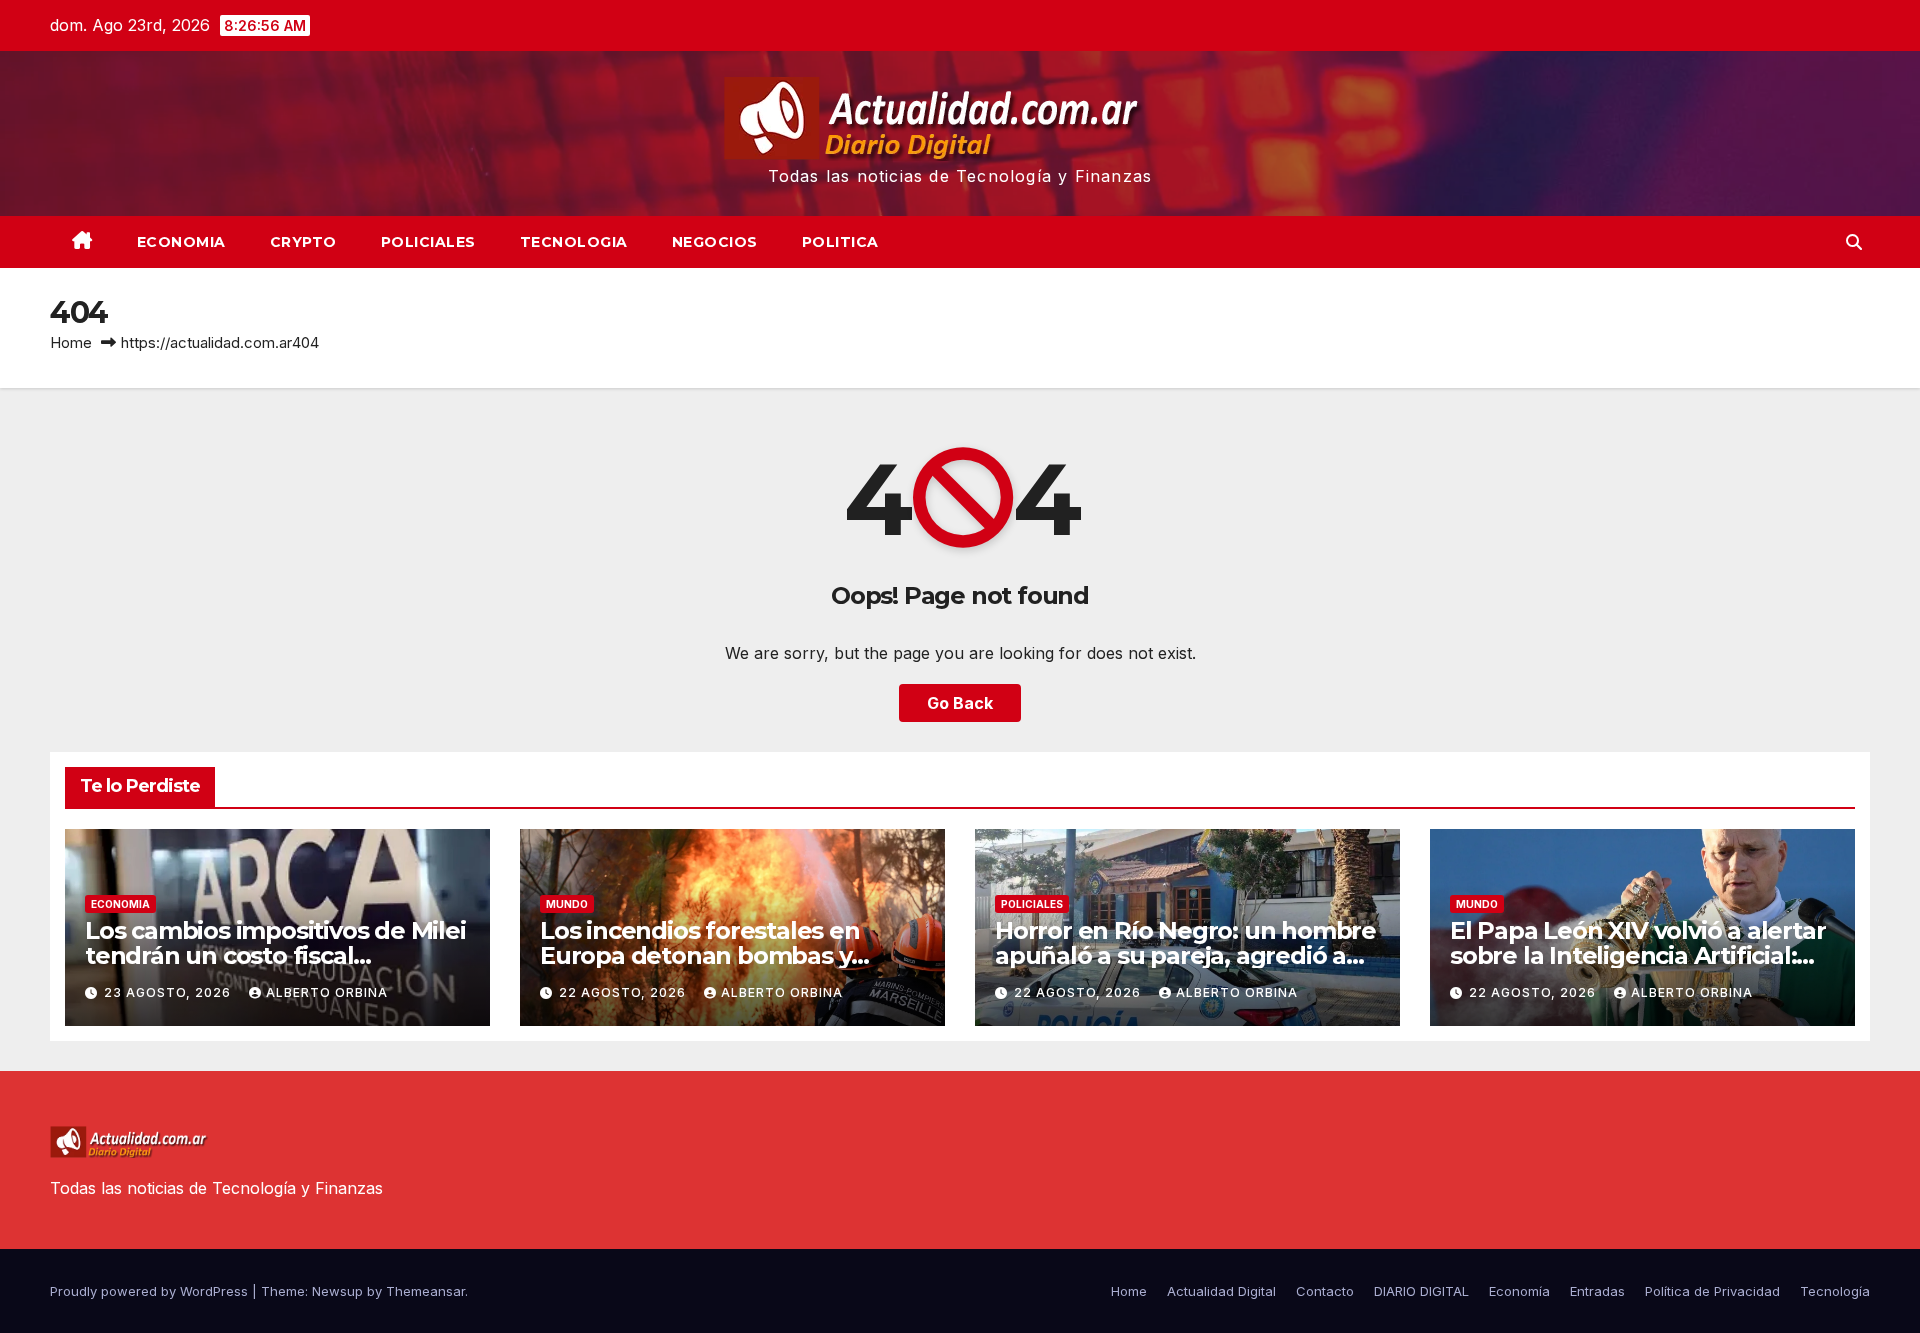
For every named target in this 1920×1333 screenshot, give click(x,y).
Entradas (1597, 1291)
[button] (1854, 242)
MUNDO (567, 904)
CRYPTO (303, 242)
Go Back (960, 703)
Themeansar (425, 1291)
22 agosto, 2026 (624, 992)
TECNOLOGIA (574, 242)
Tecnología (1835, 1291)
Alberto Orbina (327, 992)
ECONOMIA (181, 242)
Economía (1519, 1291)
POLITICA (840, 242)
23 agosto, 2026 (169, 992)
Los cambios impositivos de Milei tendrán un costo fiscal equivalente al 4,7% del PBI (275, 955)
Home (71, 342)
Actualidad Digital (1221, 1291)
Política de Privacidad (1712, 1291)
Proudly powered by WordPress (151, 1291)
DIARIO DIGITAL (1421, 1291)
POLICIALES (428, 242)
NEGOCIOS (715, 242)
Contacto (1325, 1291)
